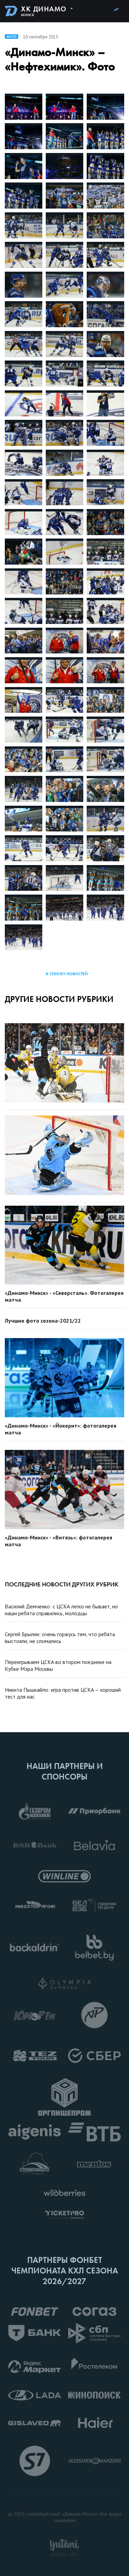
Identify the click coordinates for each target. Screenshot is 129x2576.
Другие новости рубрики (59, 999)
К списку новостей (67, 974)
